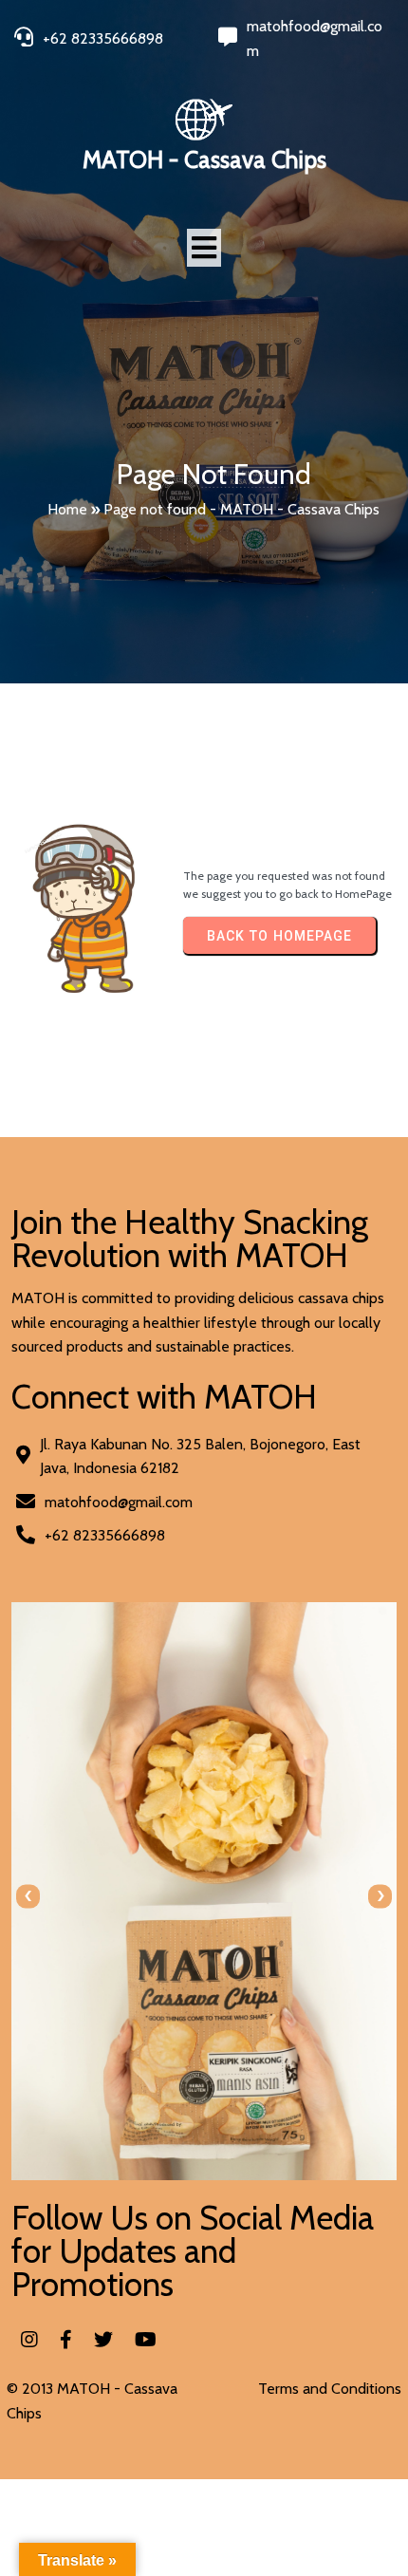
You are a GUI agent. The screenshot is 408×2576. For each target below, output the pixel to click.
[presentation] (28, 1896)
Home (67, 509)
